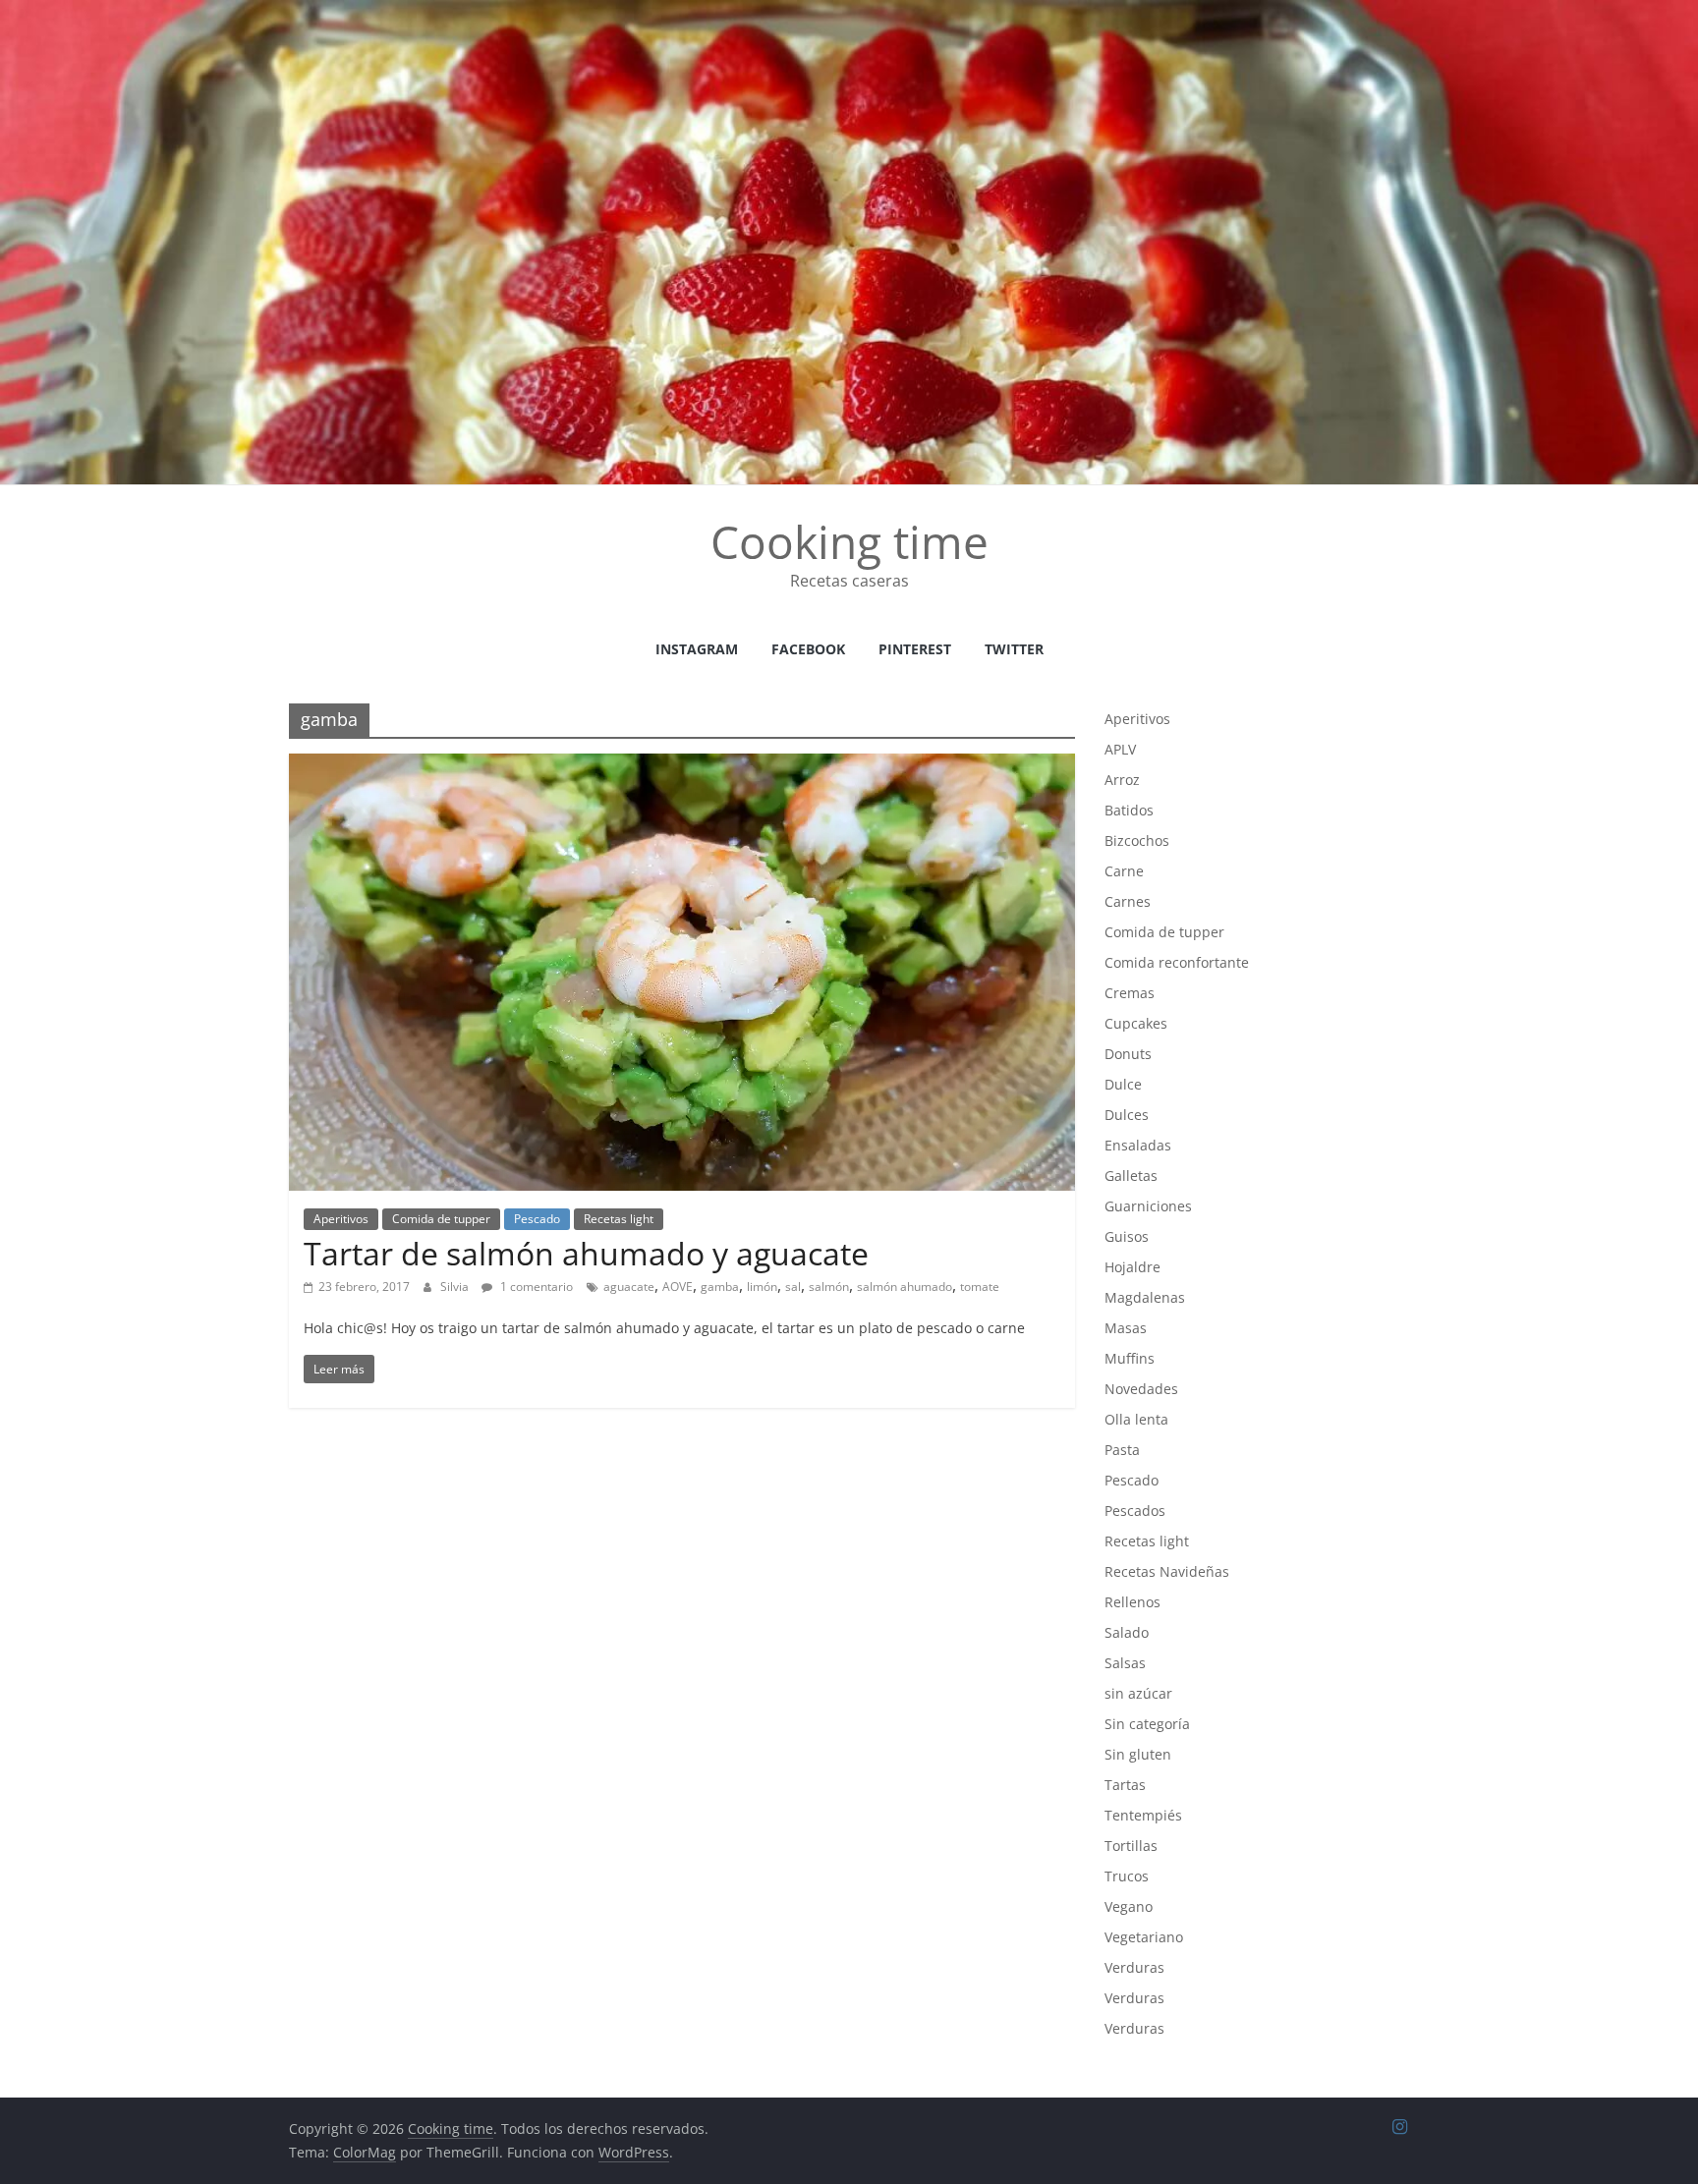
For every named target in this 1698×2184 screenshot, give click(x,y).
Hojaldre (1132, 1267)
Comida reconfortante (1177, 962)
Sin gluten (1138, 1754)
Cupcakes (1136, 1023)
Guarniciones (1148, 1206)
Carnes (1128, 901)
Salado (1127, 1632)
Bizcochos (1137, 840)
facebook (808, 649)
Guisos (1127, 1236)
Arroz (1122, 780)
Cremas (1130, 993)
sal (793, 1287)
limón (762, 1287)
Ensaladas (1138, 1145)
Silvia (456, 1287)
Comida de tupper (441, 1219)
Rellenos (1132, 1602)
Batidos (1129, 810)
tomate (980, 1287)
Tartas (1125, 1785)
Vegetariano (1144, 1937)
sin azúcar (1138, 1693)
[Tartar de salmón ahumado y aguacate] (682, 765)
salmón (829, 1287)
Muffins (1130, 1358)
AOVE (678, 1287)
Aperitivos (341, 1219)
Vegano (1129, 1906)
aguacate (629, 1287)
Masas (1126, 1328)
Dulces (1127, 1115)
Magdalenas (1145, 1297)
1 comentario (535, 1287)
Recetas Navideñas (1167, 1571)
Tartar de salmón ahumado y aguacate (586, 1253)
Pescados (1135, 1511)
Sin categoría (1147, 1724)
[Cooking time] (849, 12)
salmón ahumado (905, 1287)
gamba (720, 1287)
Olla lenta (1136, 1419)
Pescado (537, 1219)
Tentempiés (1143, 1815)
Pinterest (915, 649)
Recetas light (619, 1219)
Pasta (1122, 1450)
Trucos (1127, 1876)
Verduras (1134, 1967)
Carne (1124, 871)
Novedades (1141, 1389)
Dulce (1123, 1084)
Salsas (1125, 1663)
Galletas (1131, 1176)
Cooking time (849, 541)
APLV (1120, 749)
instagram (697, 649)
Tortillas (1131, 1846)
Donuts (1128, 1054)
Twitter (1014, 649)
